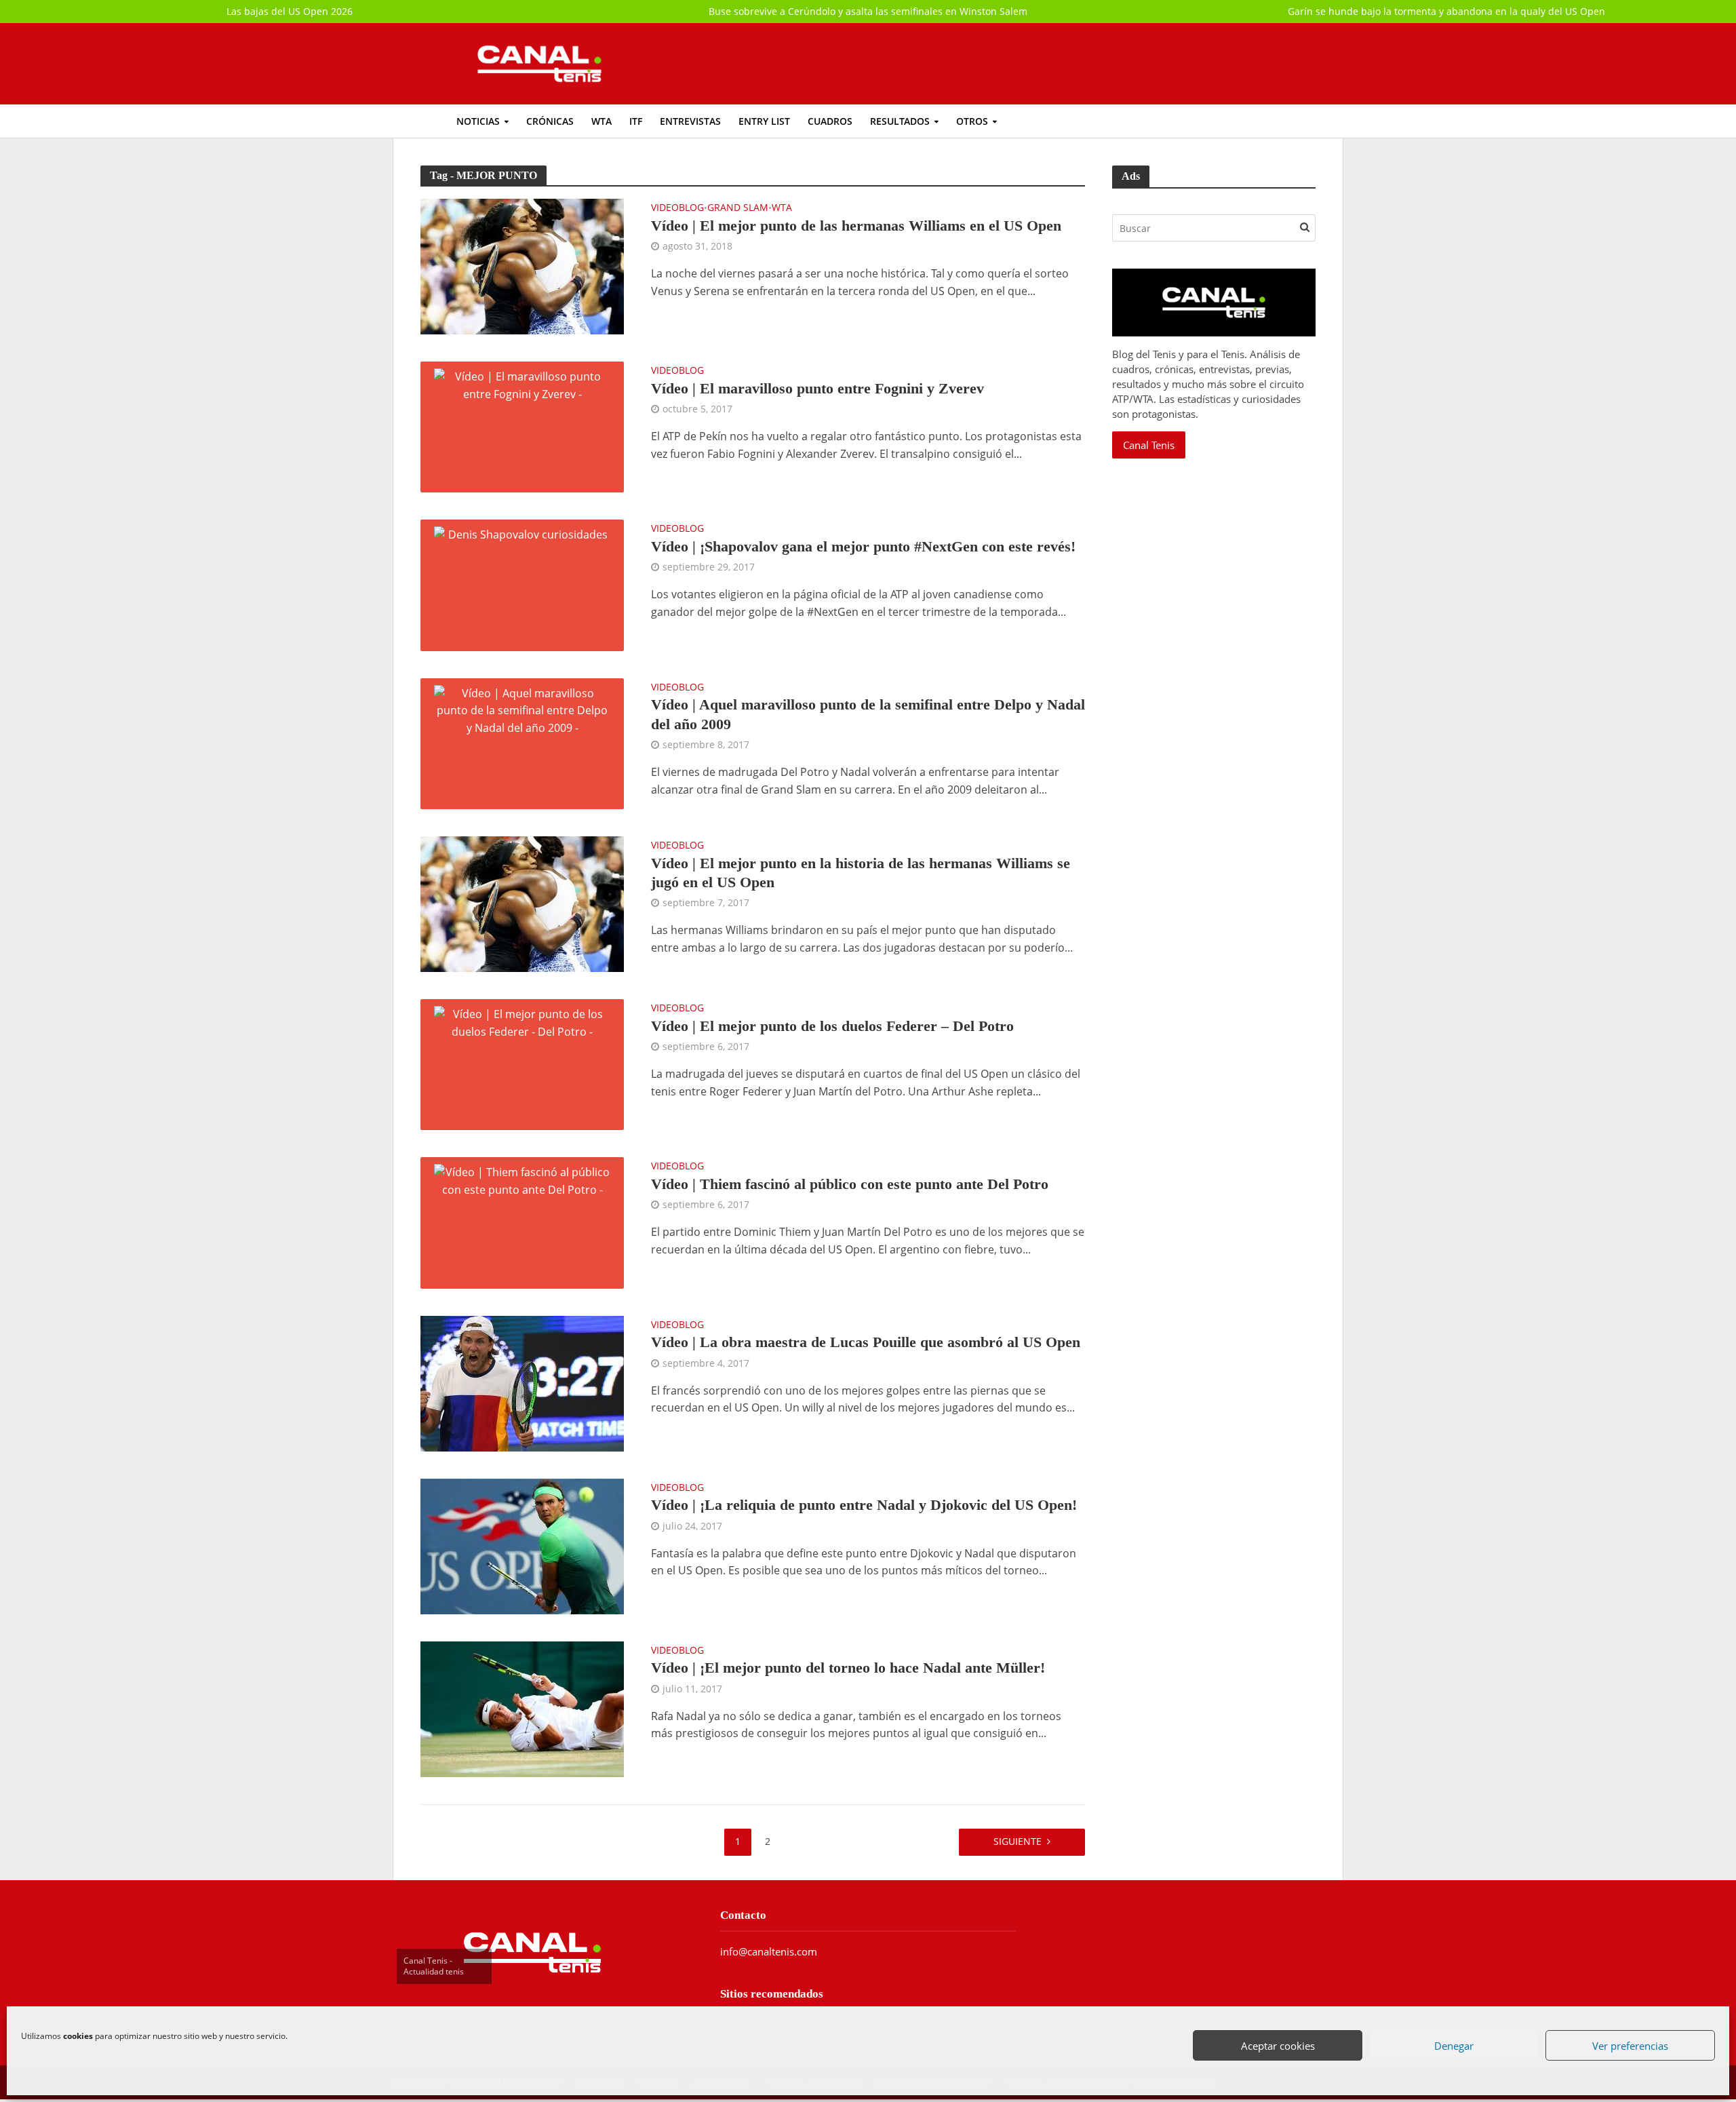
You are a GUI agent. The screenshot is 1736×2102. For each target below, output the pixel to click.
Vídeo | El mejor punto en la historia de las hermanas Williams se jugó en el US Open (861, 873)
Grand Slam (738, 208)
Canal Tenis (1149, 445)
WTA (601, 121)
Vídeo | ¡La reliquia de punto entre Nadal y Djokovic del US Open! (864, 1505)
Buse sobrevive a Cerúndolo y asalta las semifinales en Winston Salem (868, 11)
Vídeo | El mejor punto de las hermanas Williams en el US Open (856, 226)
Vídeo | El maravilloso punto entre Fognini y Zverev (817, 388)
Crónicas (550, 121)
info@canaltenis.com (769, 1951)
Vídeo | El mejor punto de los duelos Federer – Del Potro (832, 1026)
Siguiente (1018, 1841)
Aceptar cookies (1279, 2046)
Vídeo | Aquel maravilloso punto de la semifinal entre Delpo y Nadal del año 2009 (868, 714)
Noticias (478, 121)
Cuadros (830, 121)
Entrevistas (690, 121)
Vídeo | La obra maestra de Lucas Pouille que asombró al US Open (866, 1342)
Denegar (1455, 2046)
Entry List (764, 121)
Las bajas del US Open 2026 (290, 11)
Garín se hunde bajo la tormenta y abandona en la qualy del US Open (1446, 11)
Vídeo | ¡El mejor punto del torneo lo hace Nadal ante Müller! (848, 1668)
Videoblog (677, 208)
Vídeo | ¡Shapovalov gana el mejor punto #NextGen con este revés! (863, 546)
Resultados (900, 121)
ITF (636, 121)
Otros (972, 121)
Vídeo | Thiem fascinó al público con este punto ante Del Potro (850, 1184)
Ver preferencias (1631, 2046)
